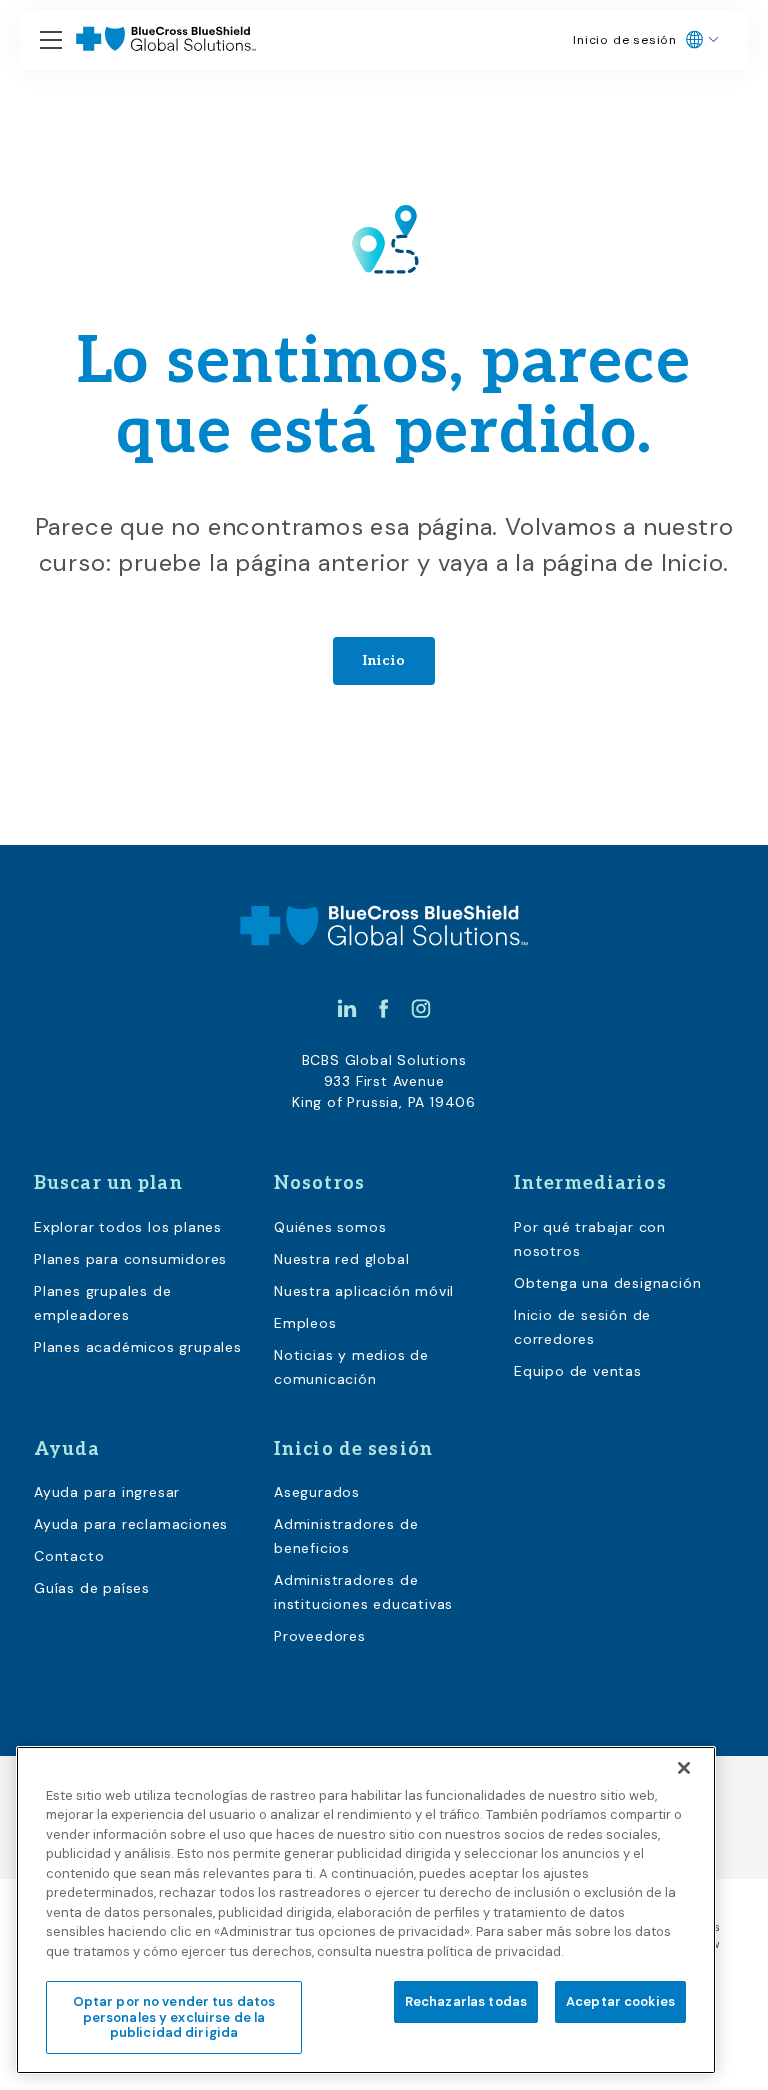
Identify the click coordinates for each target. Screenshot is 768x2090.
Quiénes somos (330, 1227)
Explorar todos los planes (128, 1227)
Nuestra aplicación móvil (364, 1291)
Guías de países (92, 1588)
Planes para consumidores (130, 1259)
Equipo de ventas (578, 1371)
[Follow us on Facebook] (384, 1008)
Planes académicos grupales (138, 1347)
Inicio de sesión (625, 40)
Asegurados (317, 1492)
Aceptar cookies (620, 2001)
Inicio (384, 660)
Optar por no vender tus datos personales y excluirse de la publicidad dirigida (174, 2017)
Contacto (69, 1556)
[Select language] (702, 40)
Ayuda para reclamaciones (131, 1524)
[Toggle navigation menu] (51, 40)
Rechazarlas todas (466, 2001)
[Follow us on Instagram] (421, 1008)
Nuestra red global (341, 1259)
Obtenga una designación (607, 1283)
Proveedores (320, 1636)
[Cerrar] (684, 1768)
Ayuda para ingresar (107, 1492)
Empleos (305, 1323)
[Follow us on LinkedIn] (347, 1008)
